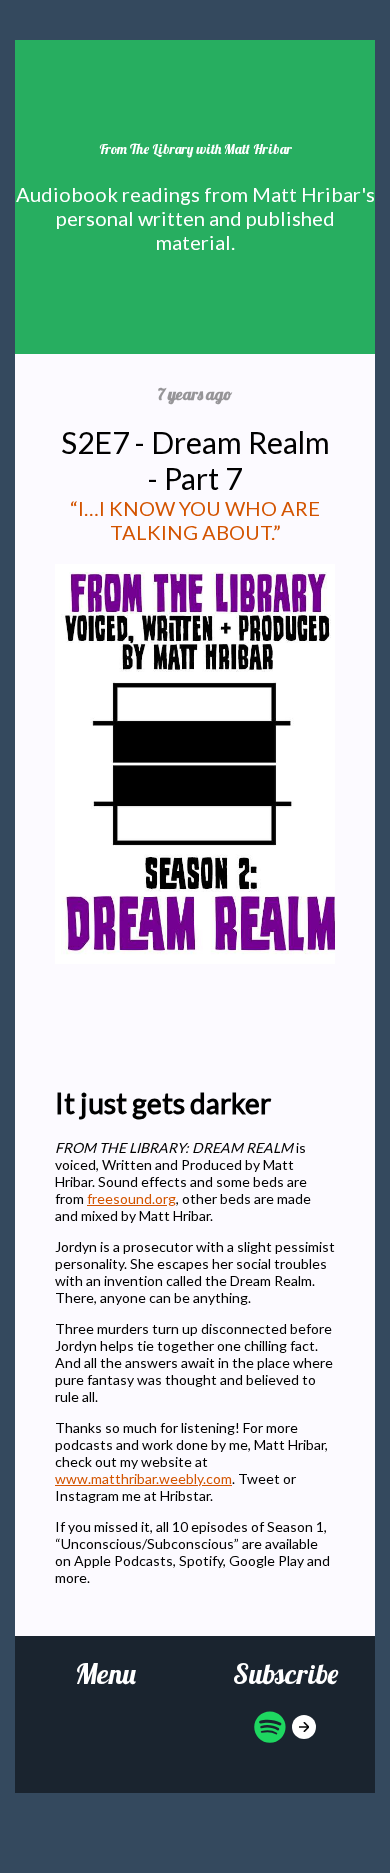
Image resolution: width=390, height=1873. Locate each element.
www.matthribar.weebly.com (143, 1478)
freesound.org (131, 1198)
